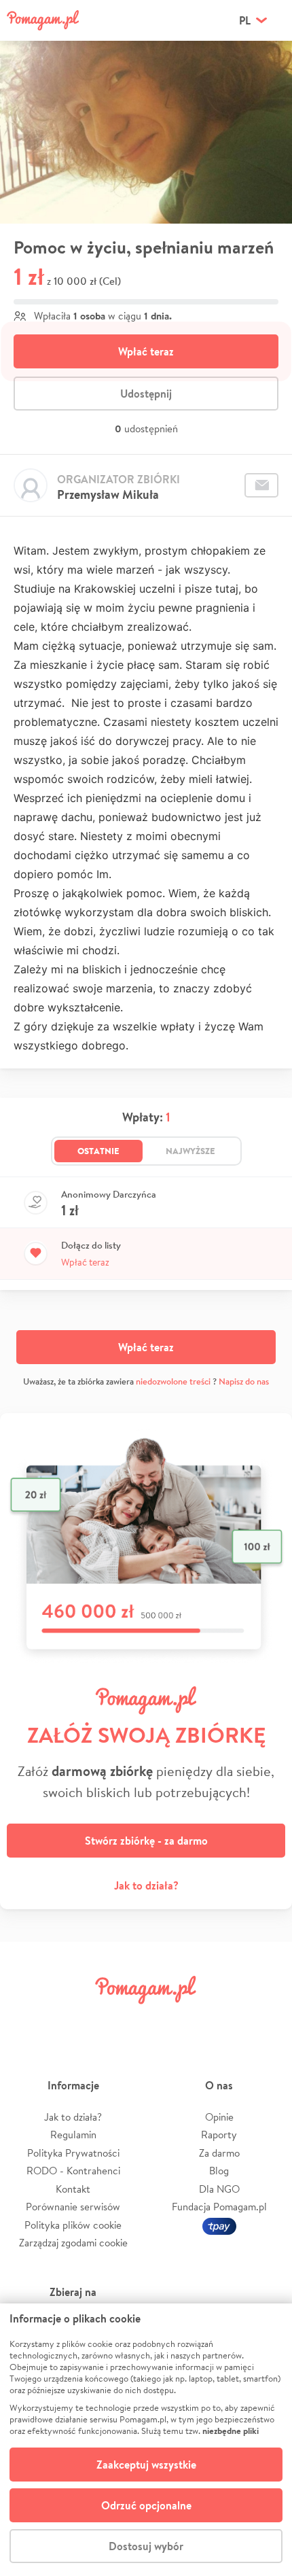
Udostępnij (146, 394)
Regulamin (73, 2135)
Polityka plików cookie (73, 2225)
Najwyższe (190, 1151)
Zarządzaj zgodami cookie (73, 2243)
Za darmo (219, 2153)
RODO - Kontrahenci (73, 2171)
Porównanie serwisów (73, 2207)
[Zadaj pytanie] (261, 485)
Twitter (76, 2020)
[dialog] (146, 2440)
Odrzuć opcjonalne (146, 2505)
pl (245, 20)
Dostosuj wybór (146, 2546)
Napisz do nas (244, 1381)
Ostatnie (98, 1151)
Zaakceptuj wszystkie (146, 2465)
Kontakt (73, 2189)
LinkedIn (169, 2020)
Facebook (29, 2020)
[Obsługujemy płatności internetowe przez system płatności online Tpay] (219, 2225)
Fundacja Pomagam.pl (219, 2207)
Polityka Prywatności (73, 2153)
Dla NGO (219, 2189)
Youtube (263, 2020)
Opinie (219, 2117)
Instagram (123, 2020)
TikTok (216, 2020)
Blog (219, 2171)
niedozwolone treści (173, 1381)
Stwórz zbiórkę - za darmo (146, 1841)
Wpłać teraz (146, 351)
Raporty (219, 2135)
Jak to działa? (146, 1885)
